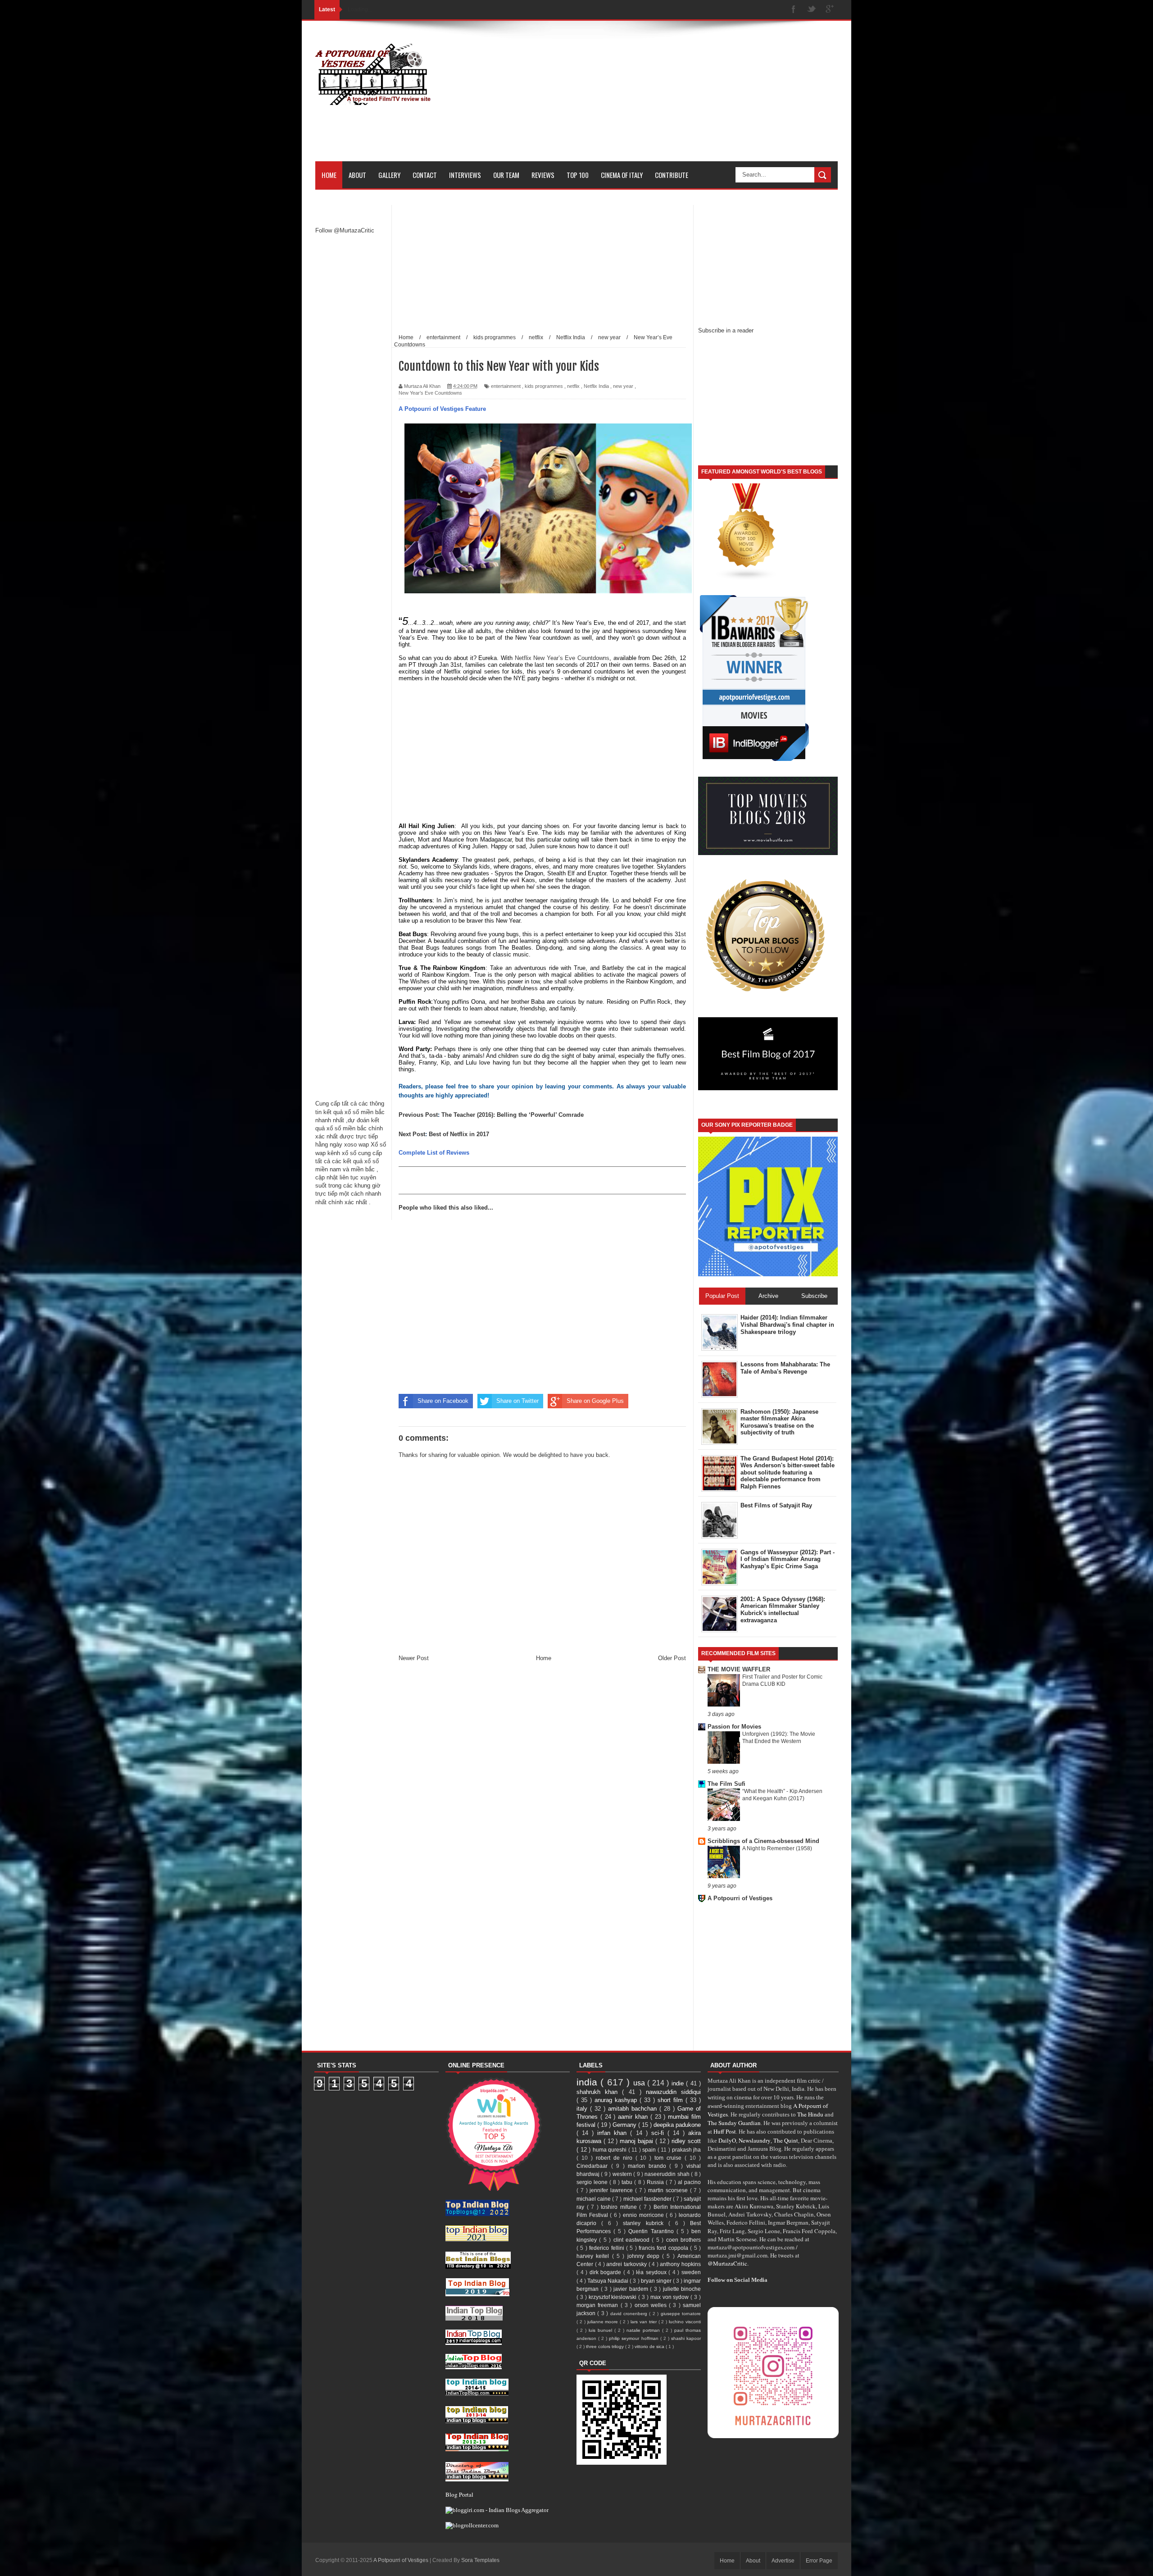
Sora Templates (480, 2560)
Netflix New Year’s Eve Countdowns (562, 658)
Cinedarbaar (594, 2166)
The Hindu (810, 2114)
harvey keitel (594, 2256)
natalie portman (644, 2330)
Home (329, 175)
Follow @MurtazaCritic (345, 230)
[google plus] (830, 10)
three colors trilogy (606, 2346)
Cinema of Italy (622, 175)
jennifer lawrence (612, 2190)
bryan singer (657, 2281)
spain (650, 2150)
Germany (625, 2125)
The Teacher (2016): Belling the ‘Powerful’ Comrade (513, 1115)
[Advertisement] (674, 98)
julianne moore (604, 2322)
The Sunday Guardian (734, 2123)
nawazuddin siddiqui (673, 2092)
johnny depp (645, 2256)
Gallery (389, 175)
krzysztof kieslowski (614, 2297)
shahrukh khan (599, 2092)
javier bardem (632, 2289)
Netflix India (596, 386)
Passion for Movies (734, 1727)
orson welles (652, 2305)
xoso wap (356, 1145)
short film (672, 2100)
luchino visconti (685, 2322)
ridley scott (686, 2141)
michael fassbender (648, 2199)
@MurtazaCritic (727, 2263)
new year (623, 386)
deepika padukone (677, 2125)
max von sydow (671, 2297)
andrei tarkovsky (627, 2264)
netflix (573, 386)
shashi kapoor (686, 2338)
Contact (425, 175)
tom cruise (670, 2158)
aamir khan (634, 2117)
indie (679, 2083)
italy (583, 2109)
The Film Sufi (726, 1784)
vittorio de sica (650, 2346)
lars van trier (645, 2322)
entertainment (506, 386)
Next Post (412, 1134)
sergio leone (593, 2182)
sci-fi (659, 2133)
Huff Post (725, 2131)
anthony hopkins (680, 2264)
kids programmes (544, 386)
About (357, 175)
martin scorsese (669, 2190)
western (623, 2174)
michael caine (594, 2199)
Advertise (783, 2561)
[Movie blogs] (747, 579)
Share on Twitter (517, 1401)
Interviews (465, 175)
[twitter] (812, 10)
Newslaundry (755, 2140)
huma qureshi (611, 2150)
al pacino (689, 2182)
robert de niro (616, 2158)
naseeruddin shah (668, 2174)
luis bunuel (601, 2330)
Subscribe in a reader (726, 330)
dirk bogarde (606, 2272)
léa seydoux (652, 2272)
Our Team (506, 175)
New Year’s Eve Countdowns (430, 393)
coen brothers (683, 2240)
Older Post (672, 1658)
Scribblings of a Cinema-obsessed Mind (763, 1841)
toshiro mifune (620, 2207)
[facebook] (794, 10)
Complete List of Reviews (434, 1153)
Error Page (819, 2561)
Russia (656, 2182)
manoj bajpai (638, 2141)
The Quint (786, 2140)
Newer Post (414, 1658)
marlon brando (649, 2166)
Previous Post (418, 1115)
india (588, 2082)
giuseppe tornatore (681, 2314)
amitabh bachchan (634, 2109)
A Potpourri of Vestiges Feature (442, 409)
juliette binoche (682, 2289)
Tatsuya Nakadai (608, 2281)
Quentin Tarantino (652, 2231)
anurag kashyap (617, 2100)
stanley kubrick (645, 2223)
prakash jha (687, 2150)
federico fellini (608, 2248)
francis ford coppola (664, 2248)
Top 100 (578, 175)
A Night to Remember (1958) (777, 1848)
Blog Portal (459, 2494)
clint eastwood (633, 2240)
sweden (691, 2272)
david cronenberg (630, 2314)
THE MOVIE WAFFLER (739, 1669)
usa (640, 2083)
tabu (628, 2182)
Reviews (543, 175)
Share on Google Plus (595, 1401)
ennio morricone (644, 2215)
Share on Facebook (443, 1401)
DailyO (727, 2140)
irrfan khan (614, 2133)
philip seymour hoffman (634, 2338)
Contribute (672, 175)
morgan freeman (599, 2305)
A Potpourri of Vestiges (740, 1898)
